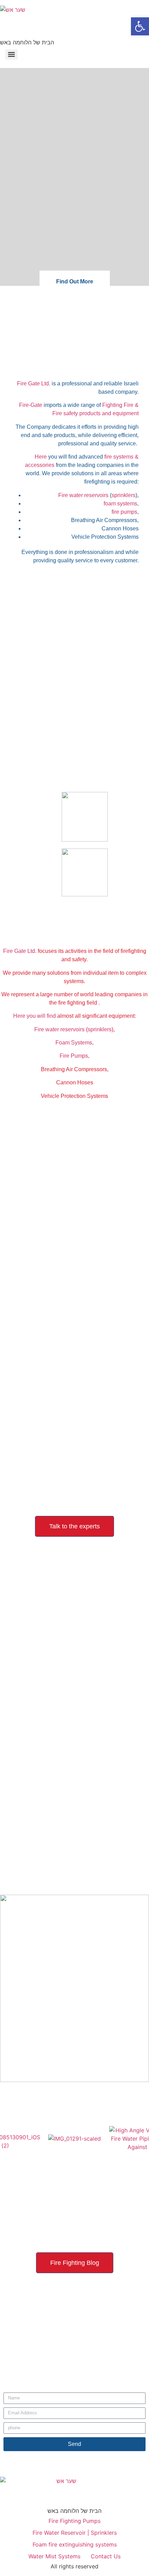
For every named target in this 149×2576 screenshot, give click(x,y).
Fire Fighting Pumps (74, 2521)
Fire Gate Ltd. (34, 383)
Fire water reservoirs (83, 495)
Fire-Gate (31, 405)
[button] (140, 26)
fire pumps (124, 512)
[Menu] (11, 54)
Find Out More (75, 282)
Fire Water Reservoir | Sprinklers (75, 2533)
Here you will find (34, 1016)
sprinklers (124, 495)
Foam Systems (74, 1043)
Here (41, 457)
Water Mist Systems (54, 2556)
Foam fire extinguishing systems (75, 2544)
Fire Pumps (74, 1056)
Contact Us (106, 2556)
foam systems (120, 504)
